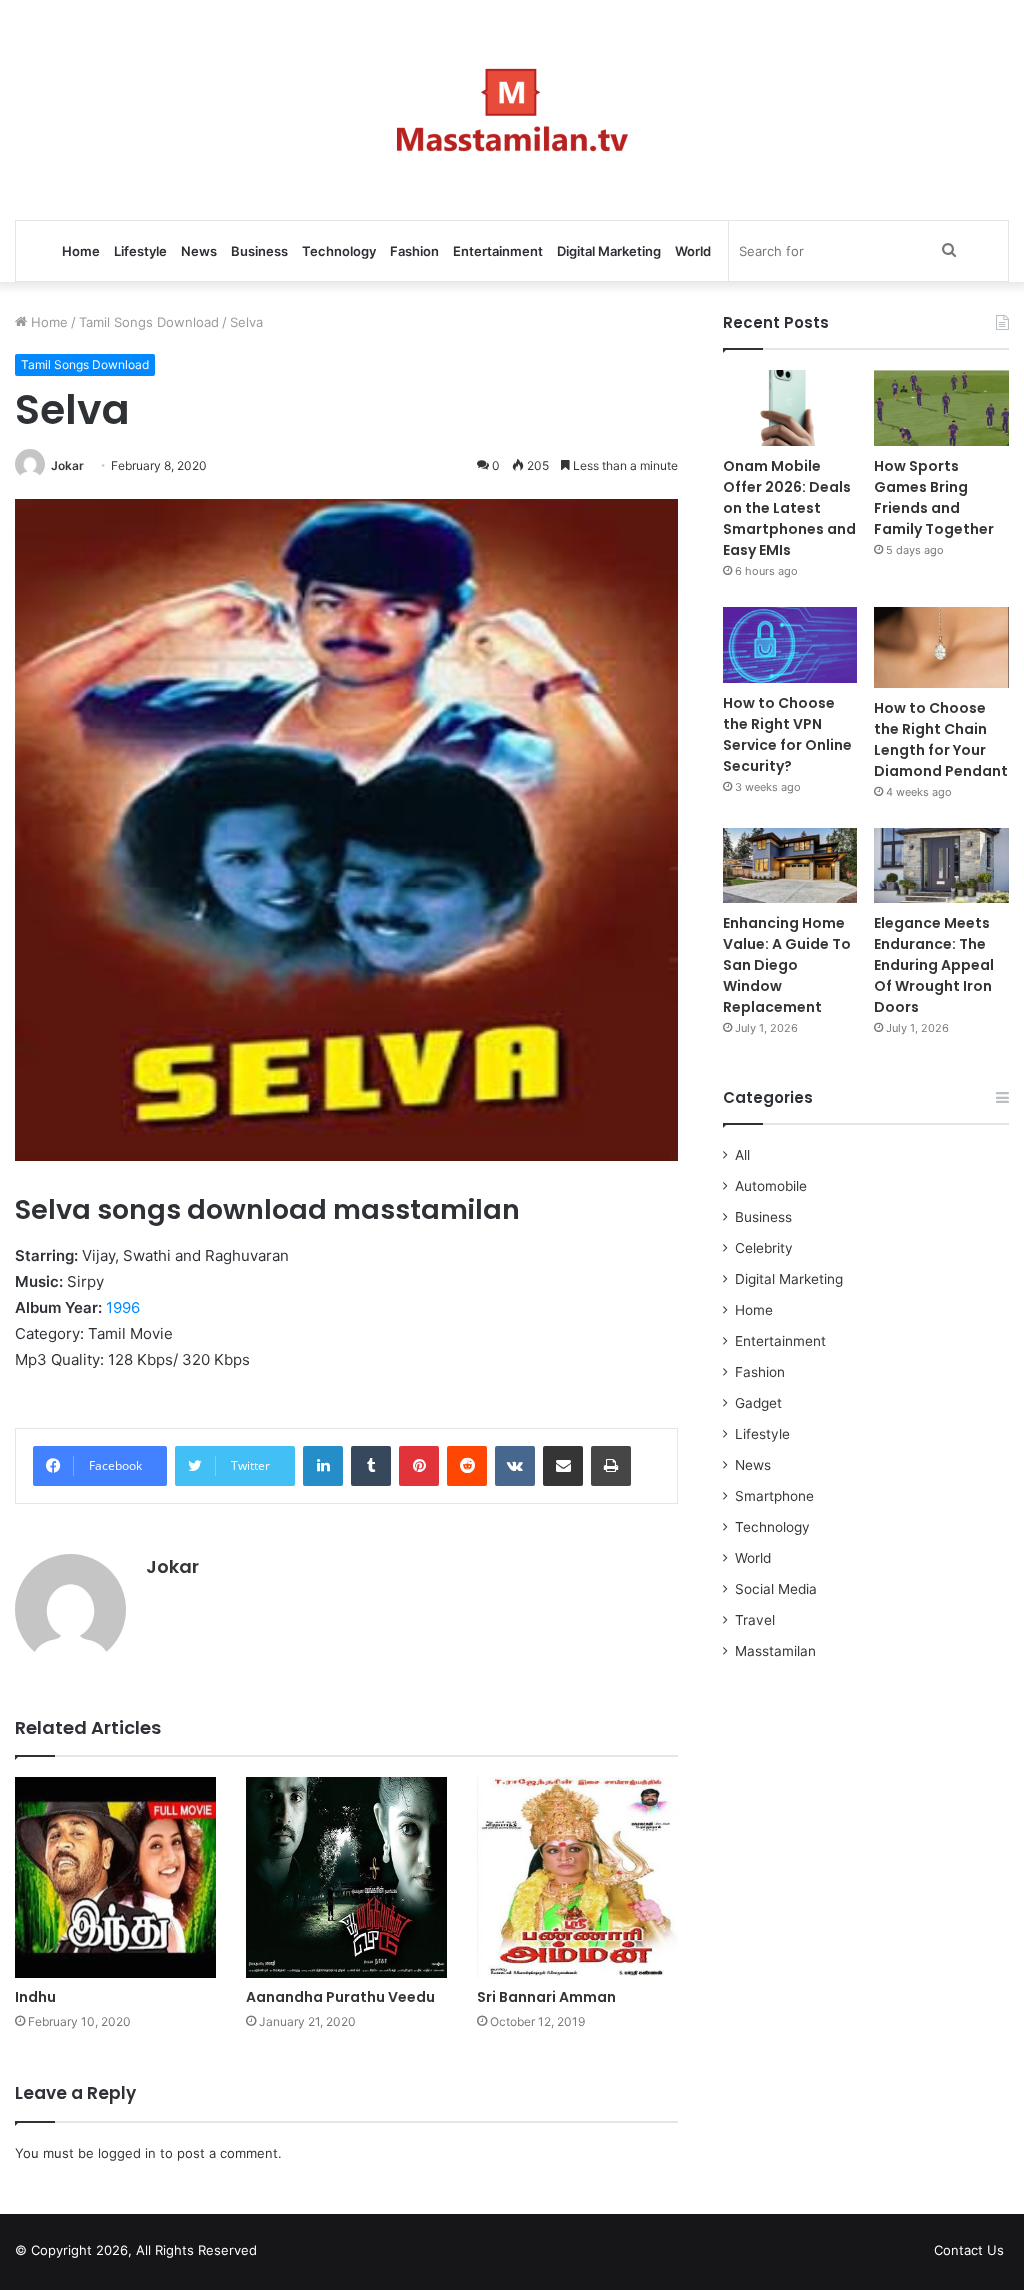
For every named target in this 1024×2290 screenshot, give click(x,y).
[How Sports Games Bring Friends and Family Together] (941, 408)
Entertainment (498, 251)
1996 (123, 1307)
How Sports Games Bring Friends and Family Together (934, 497)
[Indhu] (115, 1877)
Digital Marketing (609, 251)
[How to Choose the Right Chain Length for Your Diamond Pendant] (941, 647)
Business (259, 251)
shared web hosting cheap (322, 2254)
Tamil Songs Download (149, 322)
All (742, 1155)
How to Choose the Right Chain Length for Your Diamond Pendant (941, 739)
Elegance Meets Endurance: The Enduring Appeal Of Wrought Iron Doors (934, 965)
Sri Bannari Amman (546, 1997)
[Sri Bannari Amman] (577, 1877)
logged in (127, 2153)
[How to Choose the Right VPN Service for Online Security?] (790, 645)
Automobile (771, 1186)
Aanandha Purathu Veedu (340, 1997)
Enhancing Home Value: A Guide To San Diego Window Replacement (787, 965)
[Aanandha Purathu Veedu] (346, 1877)
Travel (755, 1620)
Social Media (776, 1589)
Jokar (67, 465)
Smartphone (774, 1496)
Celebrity (764, 1248)
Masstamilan (775, 1651)
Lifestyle (140, 251)
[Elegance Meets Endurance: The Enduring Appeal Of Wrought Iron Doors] (941, 866)
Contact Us (969, 2250)
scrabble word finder (285, 2254)
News (199, 251)
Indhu (35, 1997)
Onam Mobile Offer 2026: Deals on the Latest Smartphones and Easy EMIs (789, 508)
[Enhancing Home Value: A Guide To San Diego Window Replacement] (790, 866)
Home (81, 251)
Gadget (758, 1403)
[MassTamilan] (512, 110)
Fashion (414, 251)
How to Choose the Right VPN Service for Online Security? (787, 734)
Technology (339, 251)
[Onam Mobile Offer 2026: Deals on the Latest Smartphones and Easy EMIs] (790, 408)
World (693, 251)
